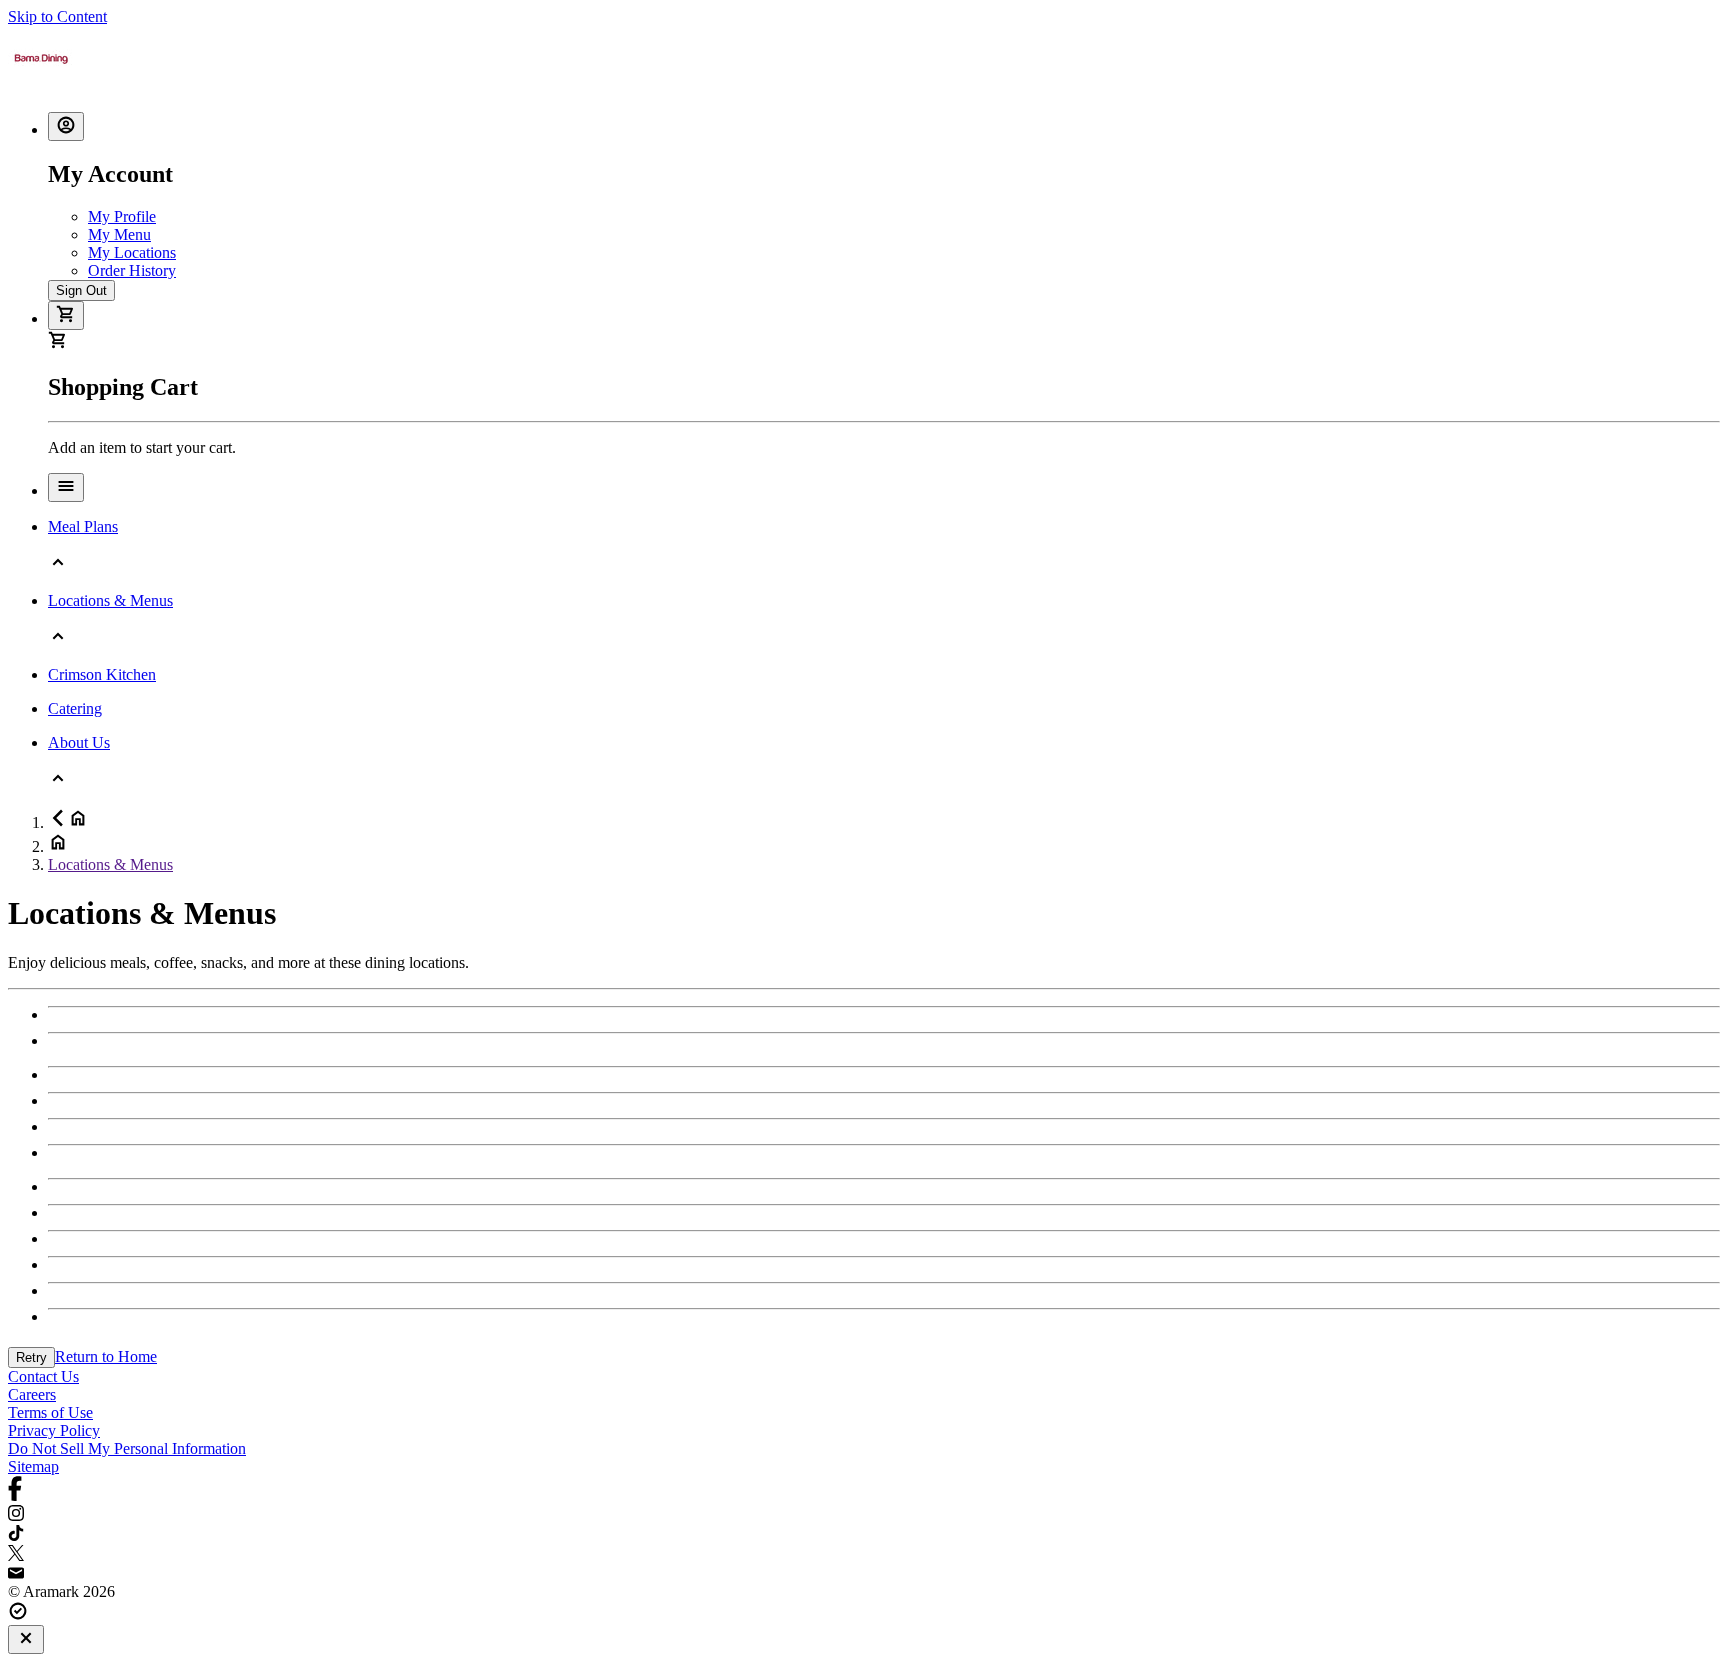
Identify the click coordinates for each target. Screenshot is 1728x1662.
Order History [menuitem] (132, 270)
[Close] (26, 1639)
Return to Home (106, 1356)
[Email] (864, 1574)
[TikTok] (864, 1535)
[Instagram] (864, 1515)
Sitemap (33, 1466)
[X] (864, 1555)
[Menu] (66, 487)
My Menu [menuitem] (119, 234)
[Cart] (66, 315)
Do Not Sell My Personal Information (127, 1448)
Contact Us (43, 1376)
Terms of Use (50, 1412)
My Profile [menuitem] (122, 216)
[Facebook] (864, 1490)
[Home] (41, 86)
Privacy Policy (54, 1430)
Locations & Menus (110, 864)
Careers (32, 1394)
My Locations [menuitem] (132, 252)
